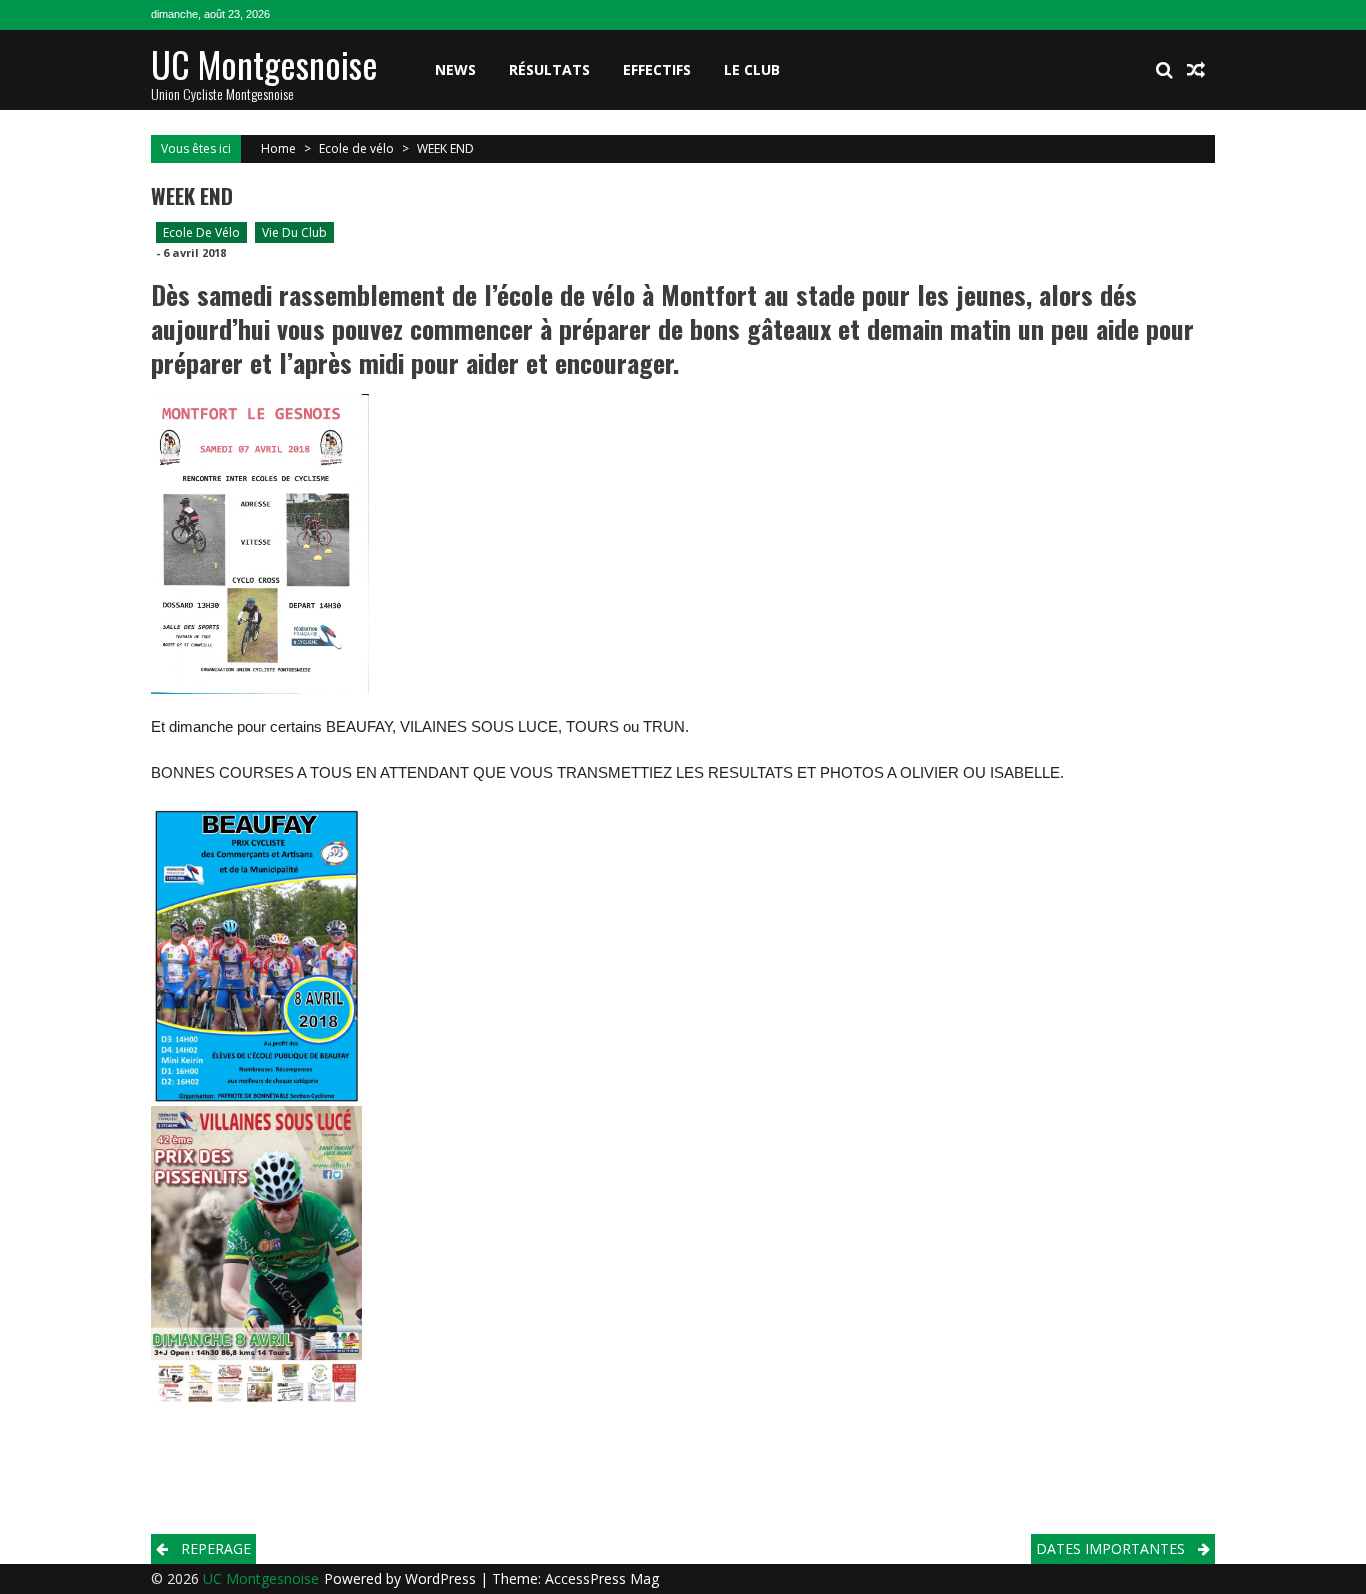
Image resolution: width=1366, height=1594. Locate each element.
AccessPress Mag (602, 1578)
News (455, 69)
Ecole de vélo (356, 148)
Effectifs (657, 69)
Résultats (549, 69)
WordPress (442, 1578)
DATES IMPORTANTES (1110, 1548)
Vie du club (294, 232)
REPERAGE (216, 1548)
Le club (752, 69)
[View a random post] (1196, 70)
